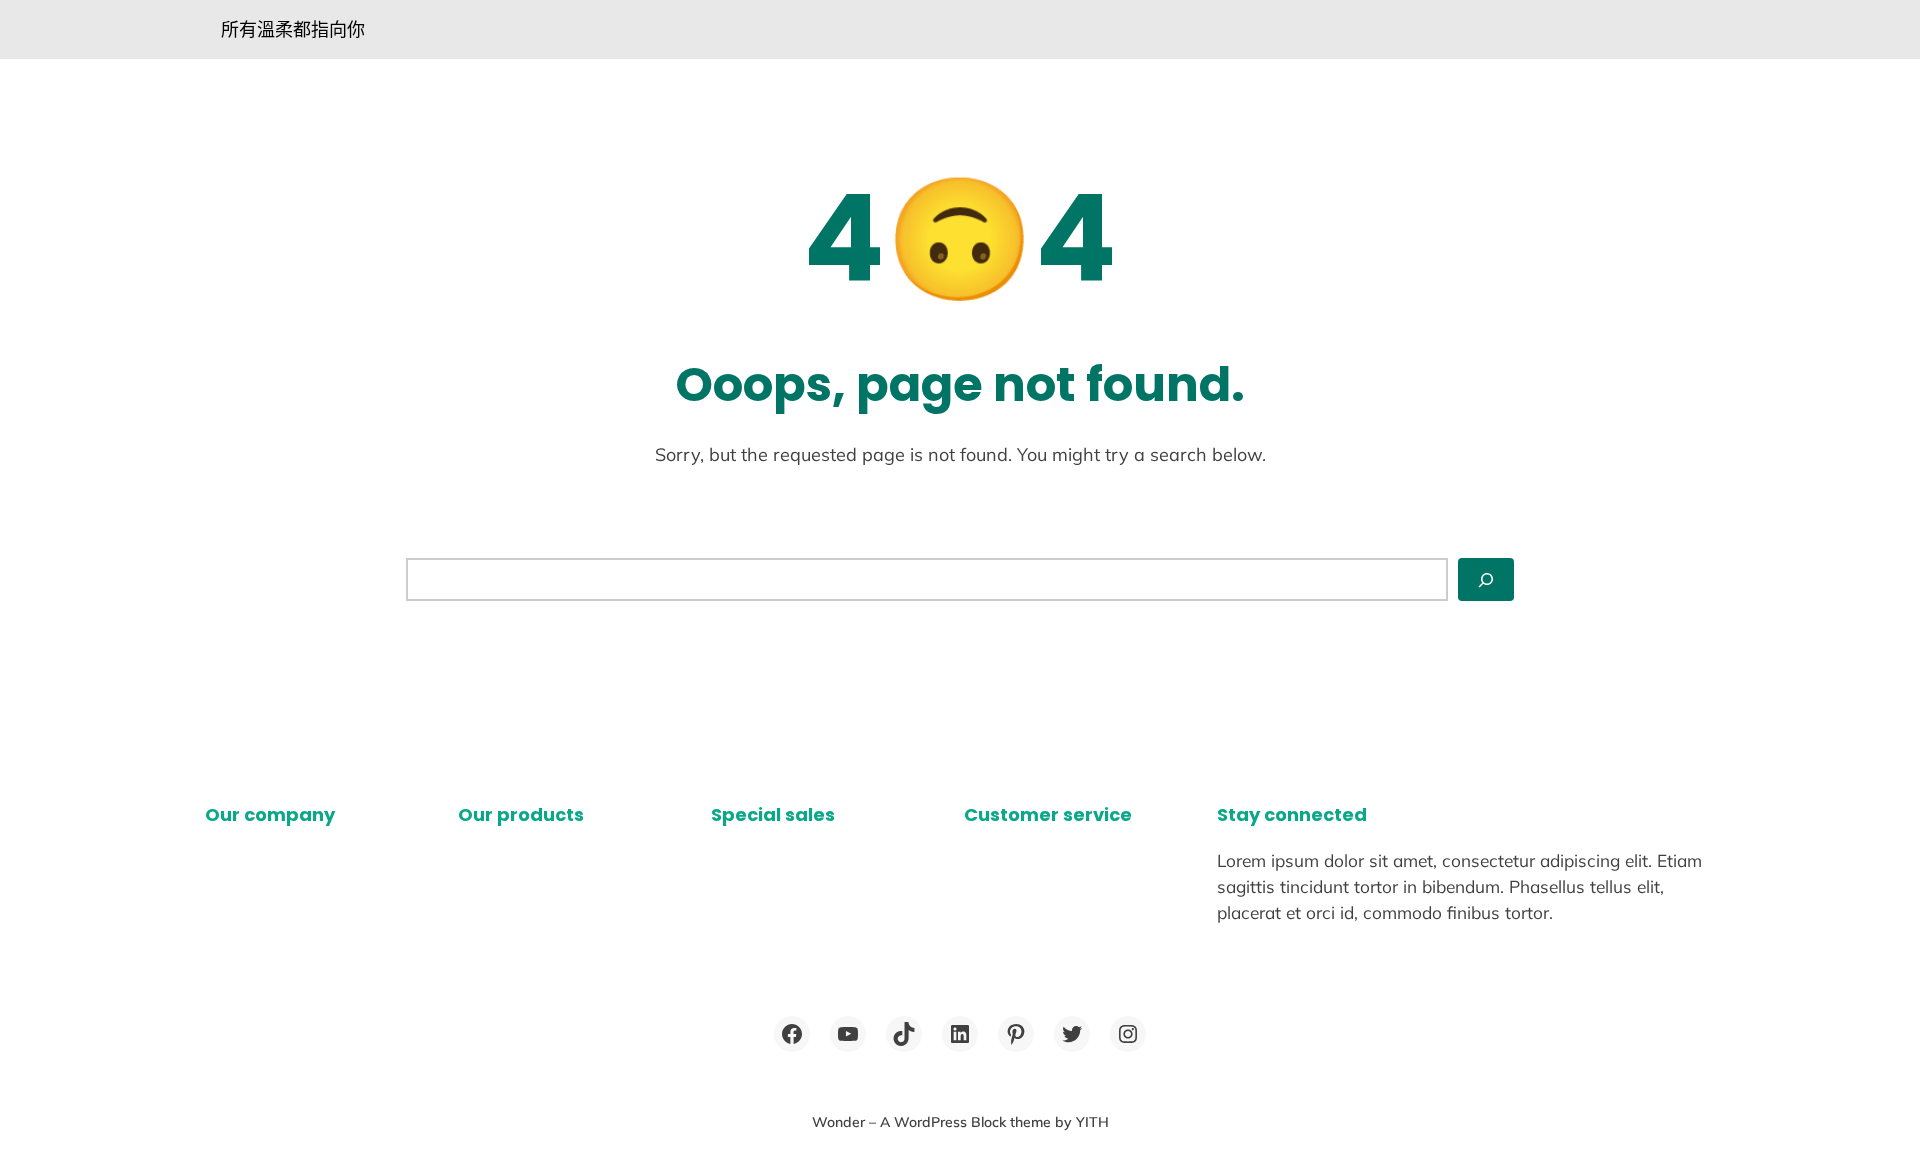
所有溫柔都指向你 (293, 29)
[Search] (1486, 579)
